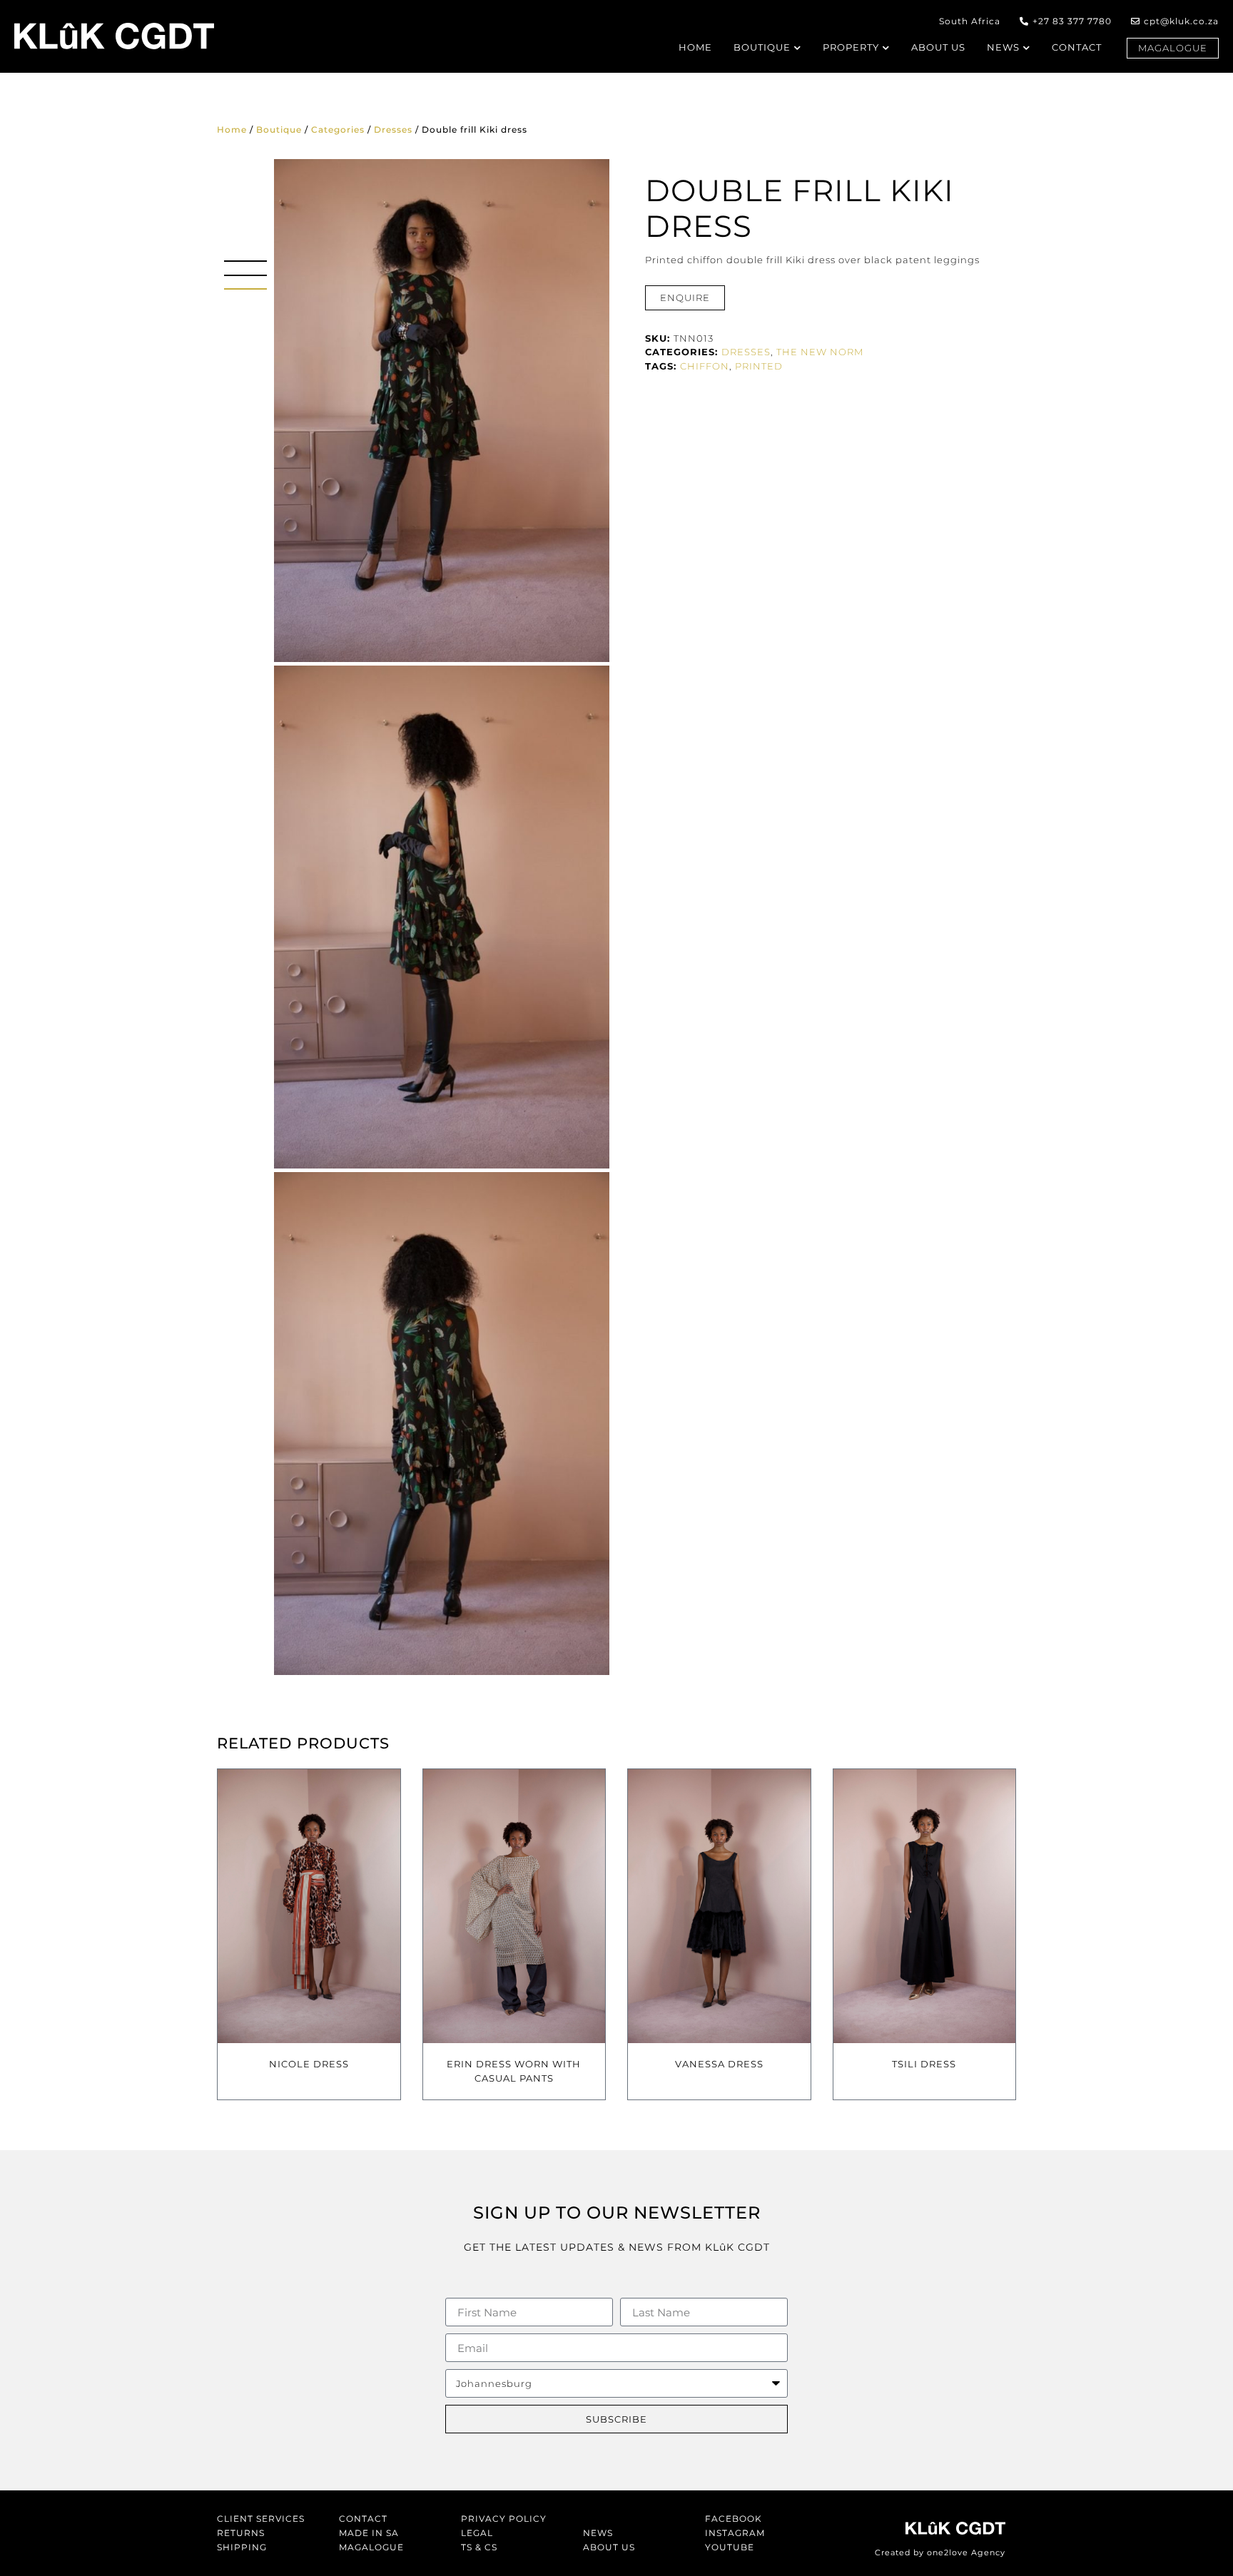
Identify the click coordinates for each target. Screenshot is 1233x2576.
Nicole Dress (309, 2064)
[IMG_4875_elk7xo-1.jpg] (442, 411)
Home (232, 129)
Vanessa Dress (719, 2064)
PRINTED (759, 366)
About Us (609, 2547)
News (598, 2533)
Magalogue (371, 2547)
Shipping (242, 2547)
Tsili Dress (924, 2064)
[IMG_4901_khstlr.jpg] (442, 1424)
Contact (363, 2519)
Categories (338, 129)
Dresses (393, 129)
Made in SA (369, 2533)
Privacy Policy (504, 2519)
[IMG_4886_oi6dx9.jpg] (442, 917)
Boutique (279, 129)
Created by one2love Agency (940, 2552)
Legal (477, 2533)
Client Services (261, 2519)
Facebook (734, 2519)
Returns (241, 2533)
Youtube (730, 2547)
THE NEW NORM (820, 352)
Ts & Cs (479, 2547)
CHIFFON (705, 366)
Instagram (735, 2533)
